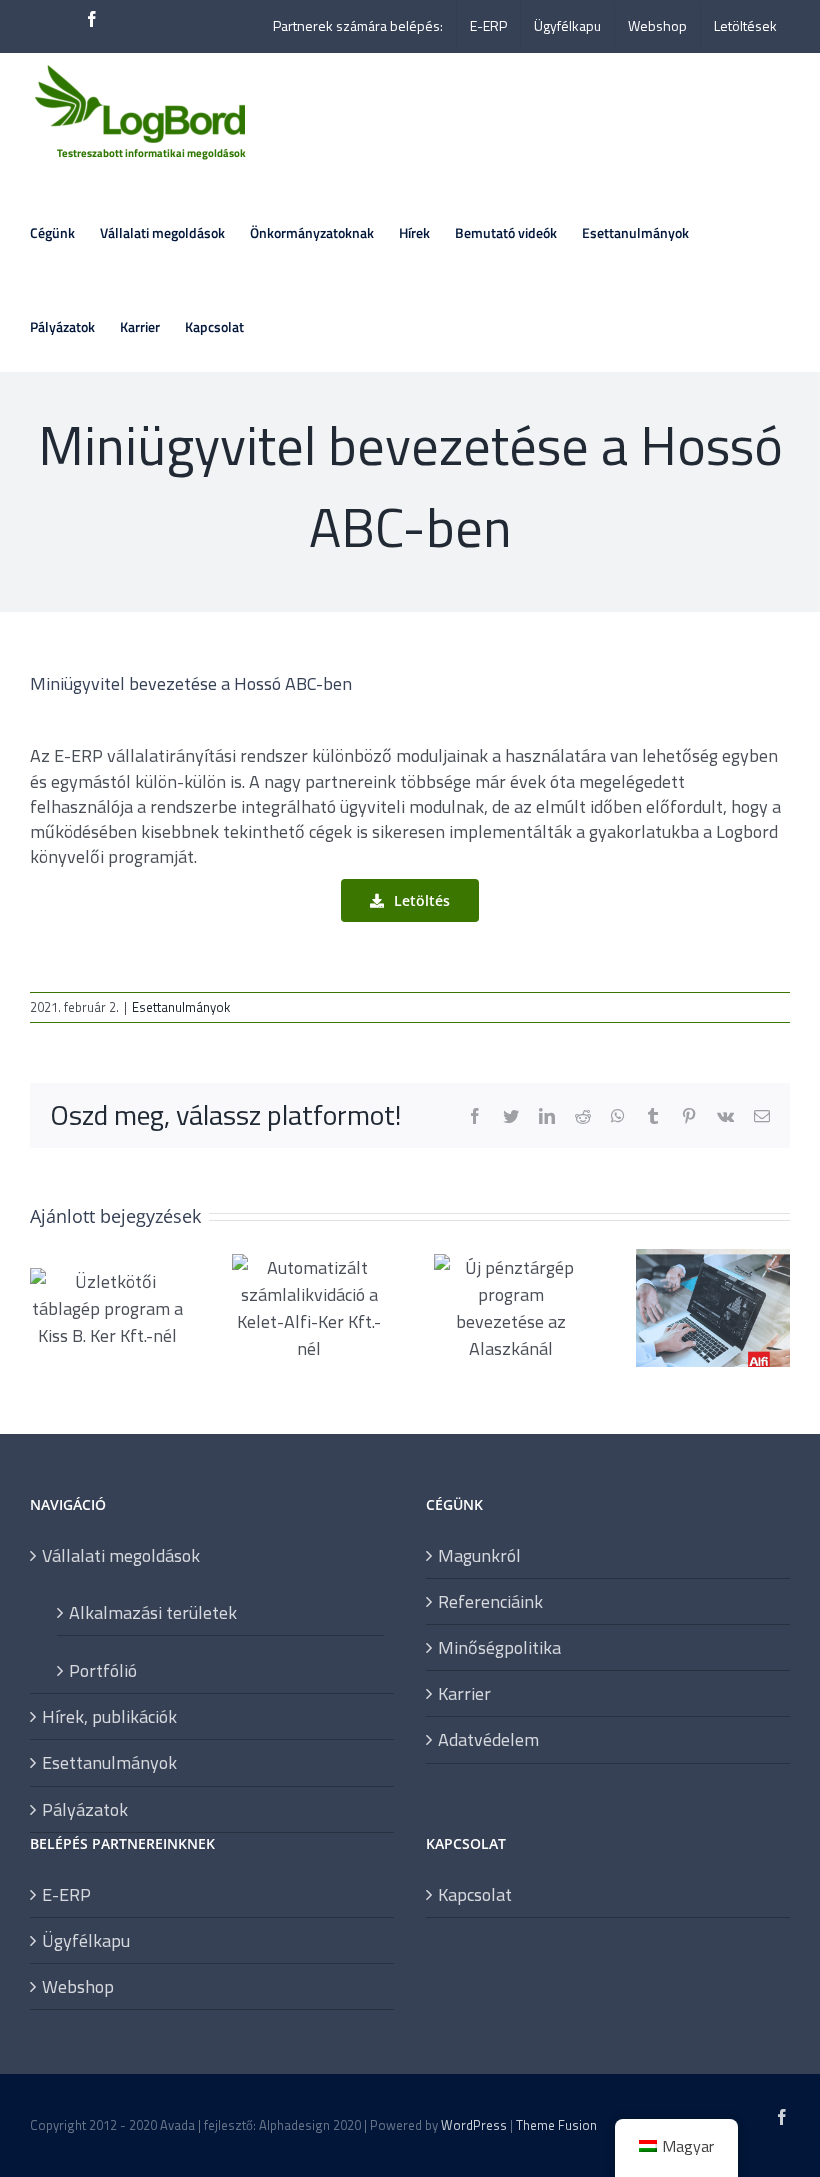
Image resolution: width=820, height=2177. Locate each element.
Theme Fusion (556, 2125)
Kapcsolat (475, 1894)
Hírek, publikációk (109, 1716)
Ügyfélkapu (86, 1940)
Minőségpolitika (499, 1647)
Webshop (78, 1986)
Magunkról (479, 1555)
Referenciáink (490, 1601)
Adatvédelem (488, 1739)
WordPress (474, 2125)
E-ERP (66, 1894)
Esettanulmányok (181, 1007)
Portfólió (103, 1670)
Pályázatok (85, 1809)
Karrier (464, 1693)
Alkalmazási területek (153, 1612)
